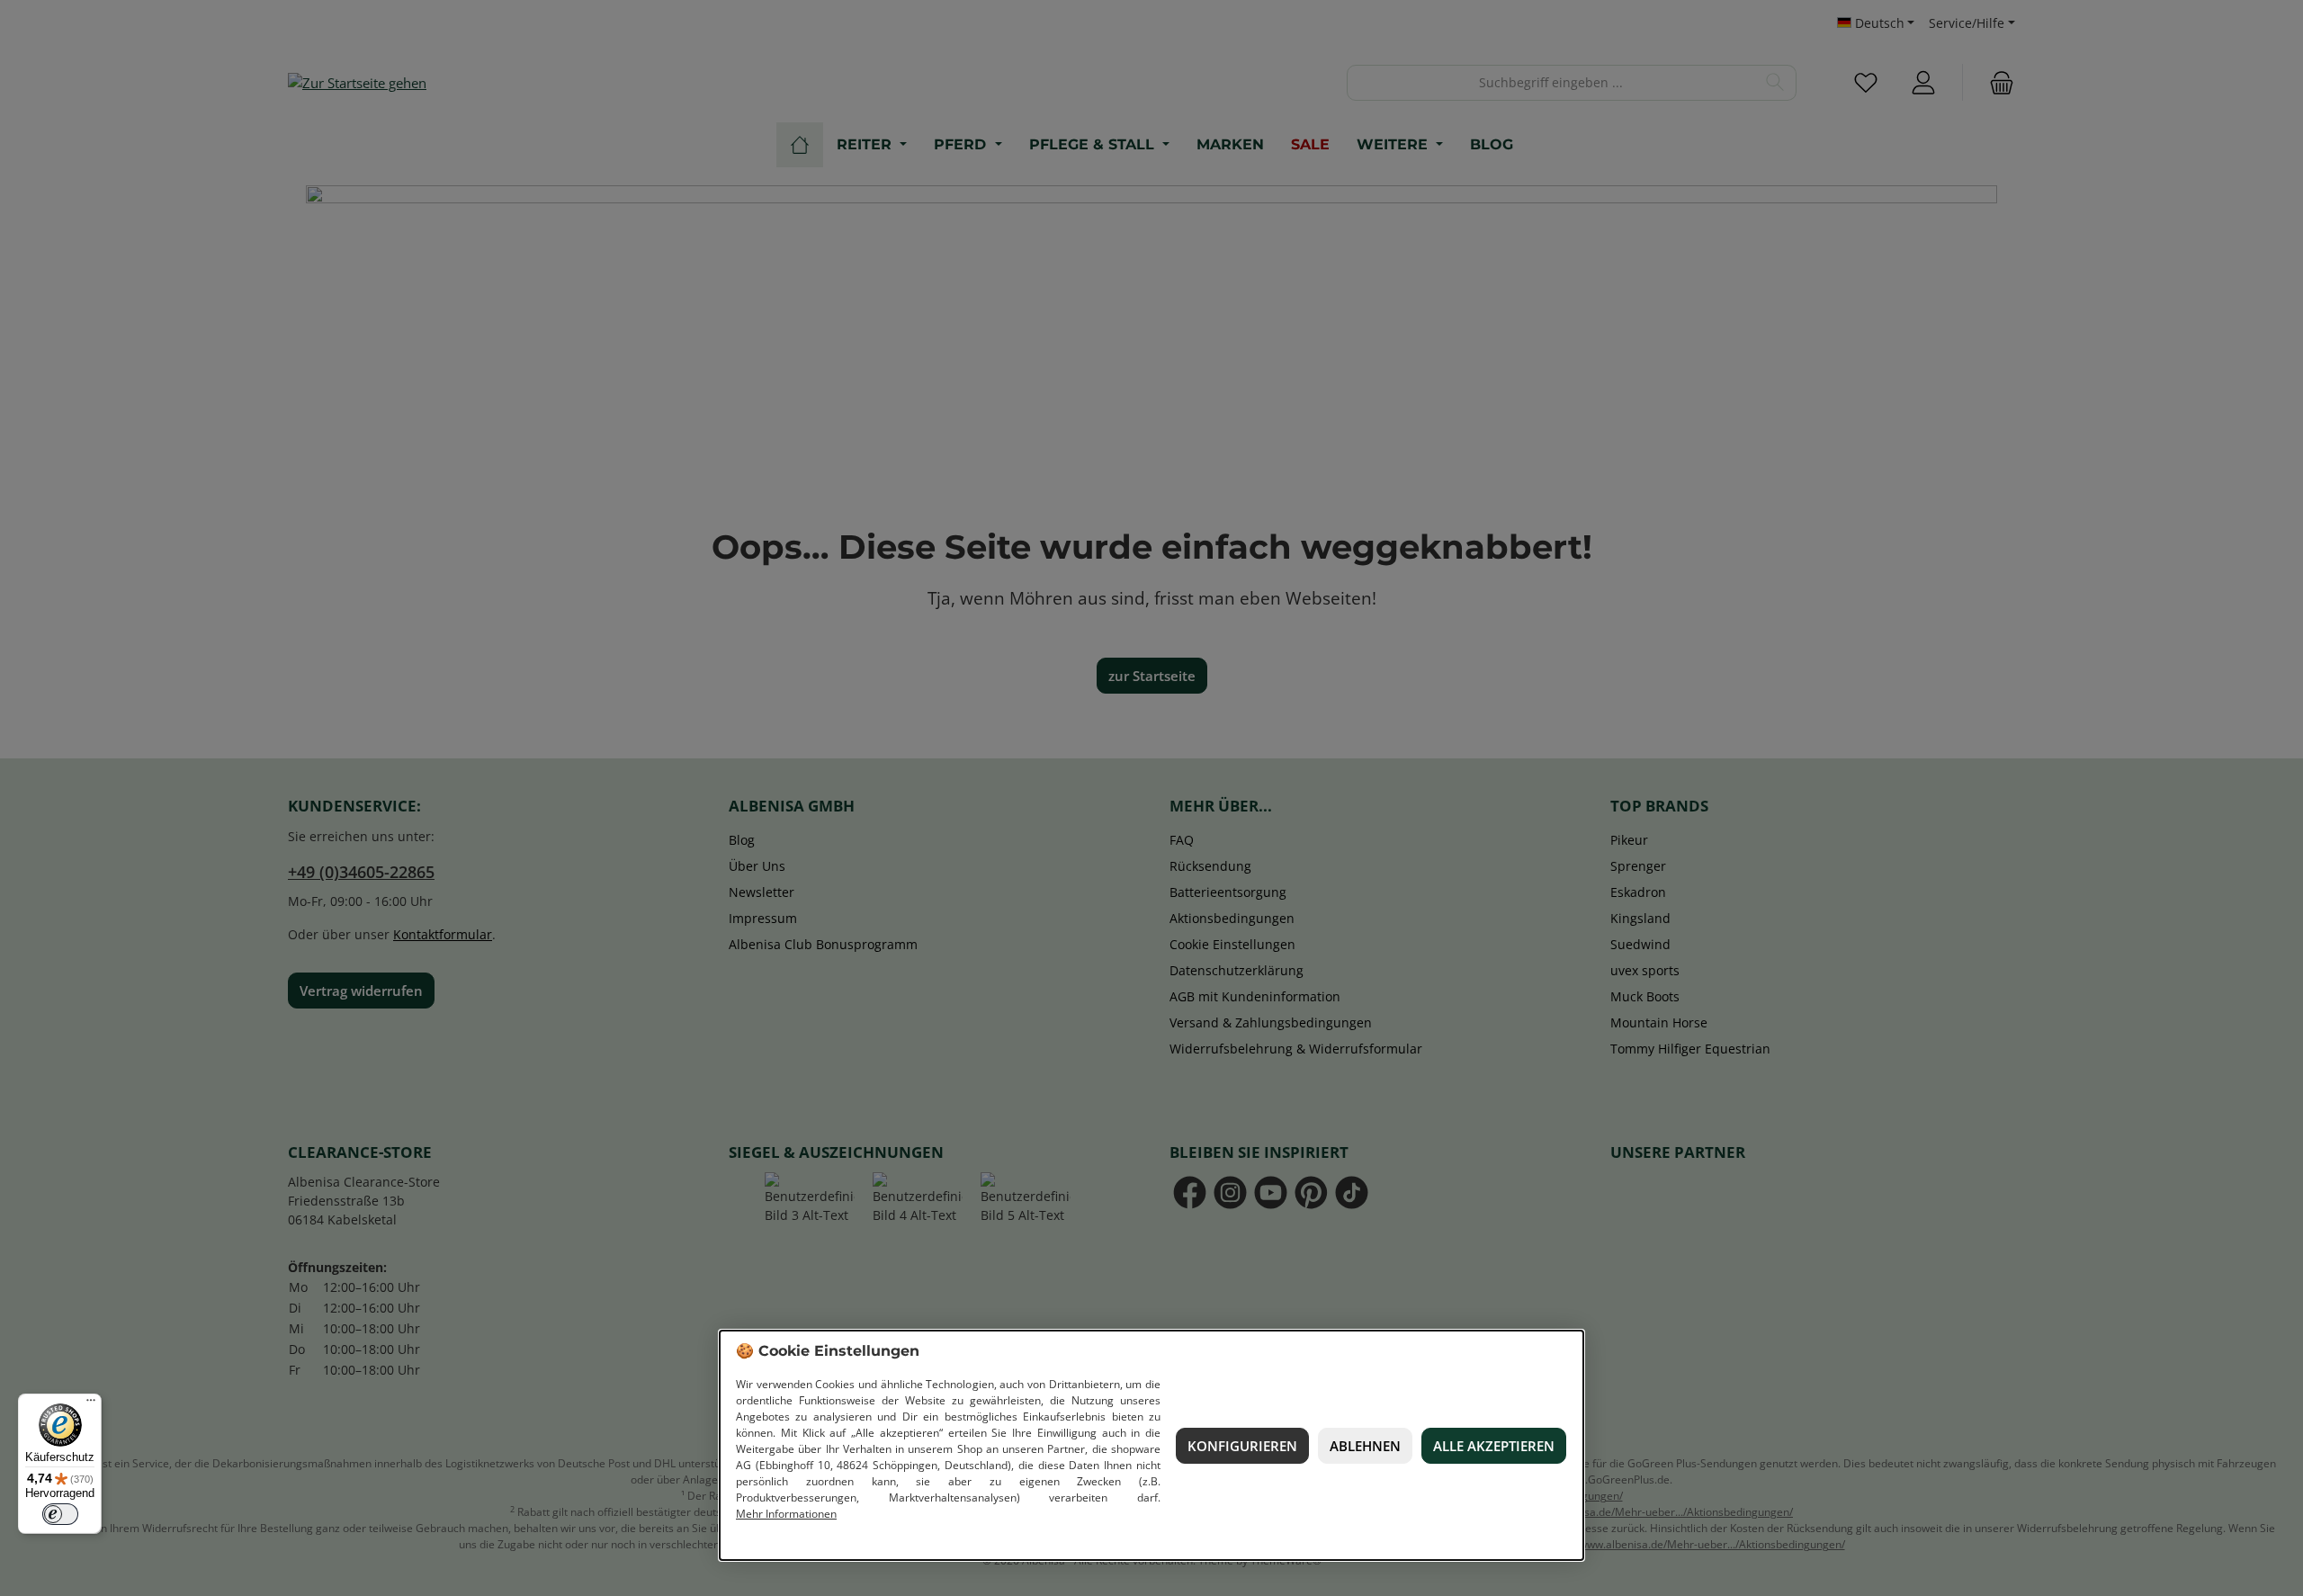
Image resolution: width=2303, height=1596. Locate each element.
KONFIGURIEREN (1242, 1446)
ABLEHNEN (1365, 1446)
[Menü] (91, 1404)
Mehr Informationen (786, 1514)
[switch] (60, 1514)
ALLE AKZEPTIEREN (1494, 1446)
